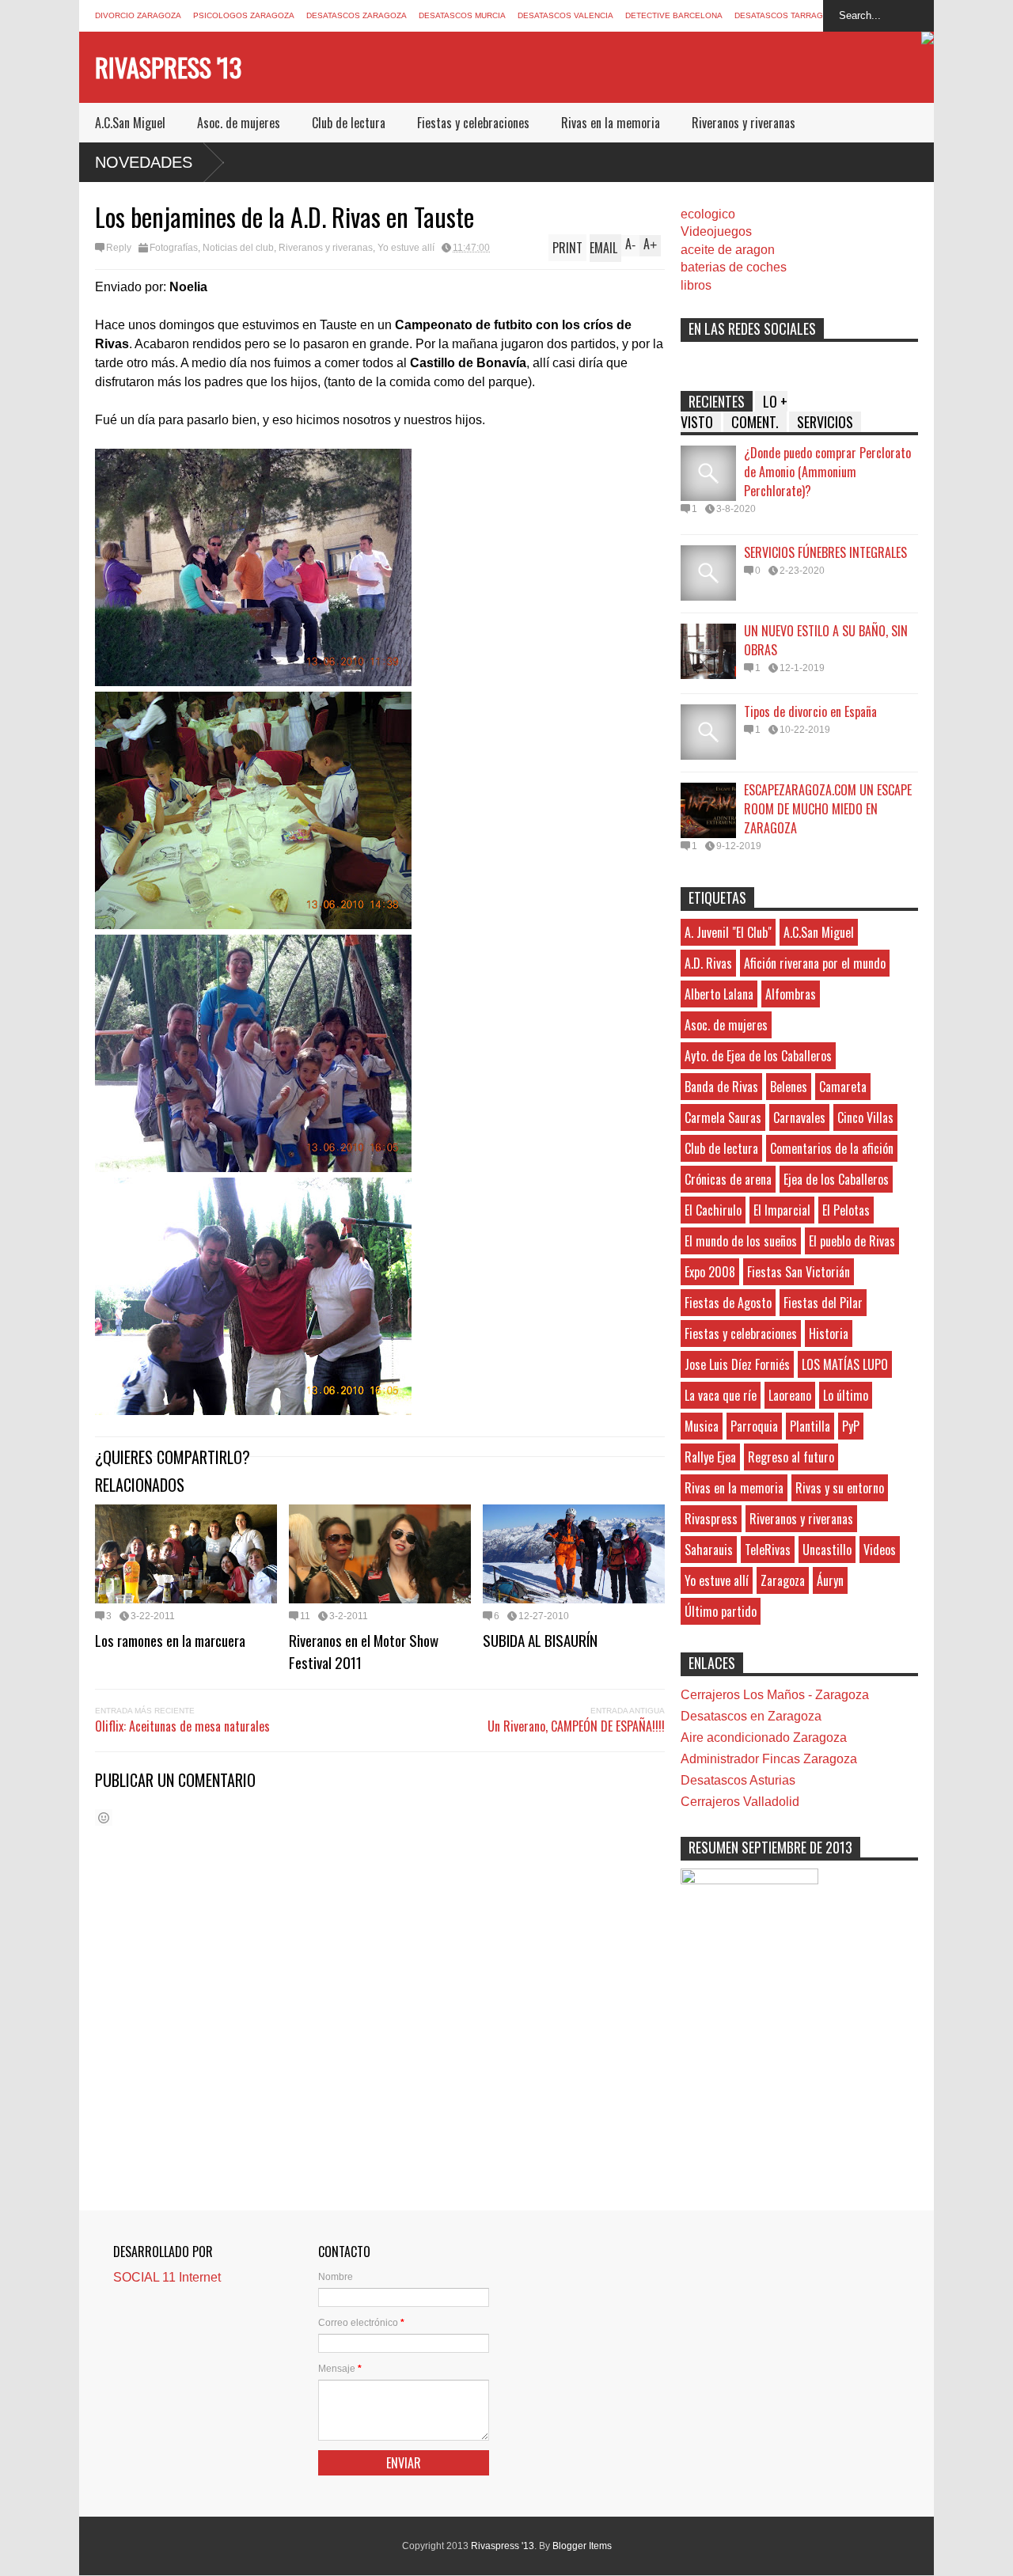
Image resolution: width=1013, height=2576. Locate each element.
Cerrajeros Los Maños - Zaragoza (775, 1695)
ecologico (708, 214)
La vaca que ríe (721, 1395)
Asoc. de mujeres (239, 123)
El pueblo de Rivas (852, 1241)
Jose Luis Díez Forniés (737, 1364)
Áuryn (830, 1580)
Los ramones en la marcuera (170, 1640)
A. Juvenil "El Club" (728, 932)
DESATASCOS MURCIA (462, 15)
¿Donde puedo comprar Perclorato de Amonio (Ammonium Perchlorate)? (827, 472)
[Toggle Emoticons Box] (104, 1817)
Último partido (721, 1611)
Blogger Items (582, 2546)
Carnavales (799, 1117)
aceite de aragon (728, 250)
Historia (829, 1334)
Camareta (843, 1087)
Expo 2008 (710, 1272)
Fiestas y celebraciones (473, 123)
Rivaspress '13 (168, 67)
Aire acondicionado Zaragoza (764, 1738)
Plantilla (810, 1426)
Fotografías (174, 248)
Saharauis (709, 1550)
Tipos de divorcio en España (810, 711)
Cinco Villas (865, 1117)
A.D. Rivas (708, 963)
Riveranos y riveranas (744, 123)
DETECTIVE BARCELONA (674, 15)
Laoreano (790, 1395)
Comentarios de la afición (832, 1148)
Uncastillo (827, 1550)
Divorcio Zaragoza (138, 15)
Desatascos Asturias (738, 1780)
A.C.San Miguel (130, 123)
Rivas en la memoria (611, 123)
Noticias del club (238, 248)
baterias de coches (734, 267)
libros (696, 285)
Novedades (144, 162)
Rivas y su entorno (840, 1488)
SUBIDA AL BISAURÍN (540, 1640)
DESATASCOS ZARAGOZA (357, 15)
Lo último (846, 1395)
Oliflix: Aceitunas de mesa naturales (182, 1726)
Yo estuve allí (406, 248)
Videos (880, 1550)
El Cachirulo (713, 1210)
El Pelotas (846, 1210)
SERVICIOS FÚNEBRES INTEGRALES (825, 552)
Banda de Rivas (721, 1087)
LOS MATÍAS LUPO (845, 1364)
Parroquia (754, 1426)
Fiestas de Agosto (728, 1303)
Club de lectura (349, 123)
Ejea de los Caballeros (836, 1179)
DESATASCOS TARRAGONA (787, 15)
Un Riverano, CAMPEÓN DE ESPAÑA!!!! (576, 1726)
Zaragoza (783, 1580)
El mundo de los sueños (741, 1241)
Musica (702, 1426)
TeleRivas (768, 1550)
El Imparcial (782, 1210)
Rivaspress (711, 1519)
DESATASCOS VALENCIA (565, 15)
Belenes (789, 1087)
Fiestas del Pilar (823, 1303)
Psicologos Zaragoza (244, 15)
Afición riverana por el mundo (815, 963)
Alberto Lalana (719, 994)
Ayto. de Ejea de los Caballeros (758, 1056)
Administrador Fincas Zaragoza (769, 1759)
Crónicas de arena (728, 1179)
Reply (119, 248)
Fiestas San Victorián (799, 1272)
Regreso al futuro (791, 1457)
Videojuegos (716, 231)
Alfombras (791, 994)
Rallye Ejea (710, 1457)
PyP (851, 1426)
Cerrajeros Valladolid (740, 1802)
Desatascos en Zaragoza (751, 1716)
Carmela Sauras (723, 1117)
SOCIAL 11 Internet (167, 2277)
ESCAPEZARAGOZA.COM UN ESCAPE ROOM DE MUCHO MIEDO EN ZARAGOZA (828, 809)
